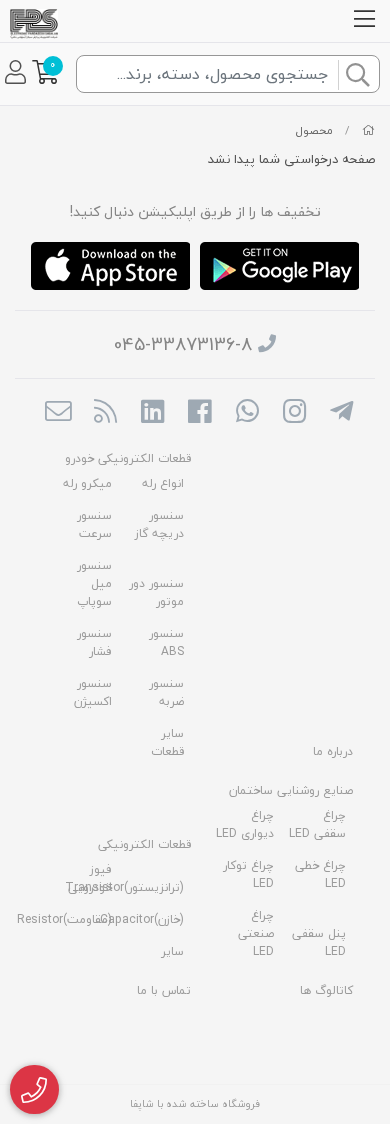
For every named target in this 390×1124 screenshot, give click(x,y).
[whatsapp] (247, 413)
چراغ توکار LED (248, 874)
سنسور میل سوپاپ (94, 583)
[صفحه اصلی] (368, 130)
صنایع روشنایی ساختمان (291, 790)
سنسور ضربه (166, 692)
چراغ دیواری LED (245, 824)
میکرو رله (87, 483)
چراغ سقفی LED (317, 824)
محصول (314, 130)
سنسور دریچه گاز (159, 524)
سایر (172, 951)
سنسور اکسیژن (93, 692)
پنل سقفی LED (319, 942)
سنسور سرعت (94, 524)
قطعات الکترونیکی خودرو (128, 458)
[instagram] (294, 413)
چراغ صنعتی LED (256, 933)
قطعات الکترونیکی (144, 844)
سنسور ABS (166, 642)
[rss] (105, 413)
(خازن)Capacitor (142, 919)
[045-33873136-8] (34, 1090)
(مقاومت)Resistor (64, 919)
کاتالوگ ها (326, 990)
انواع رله (163, 483)
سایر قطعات (167, 742)
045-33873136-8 (183, 344)
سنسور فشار (94, 642)
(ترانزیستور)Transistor (124, 887)
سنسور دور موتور (156, 592)
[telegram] (341, 413)
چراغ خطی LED (320, 874)
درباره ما (333, 751)
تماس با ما (164, 990)
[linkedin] (152, 413)
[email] (57, 413)
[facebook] (199, 413)
